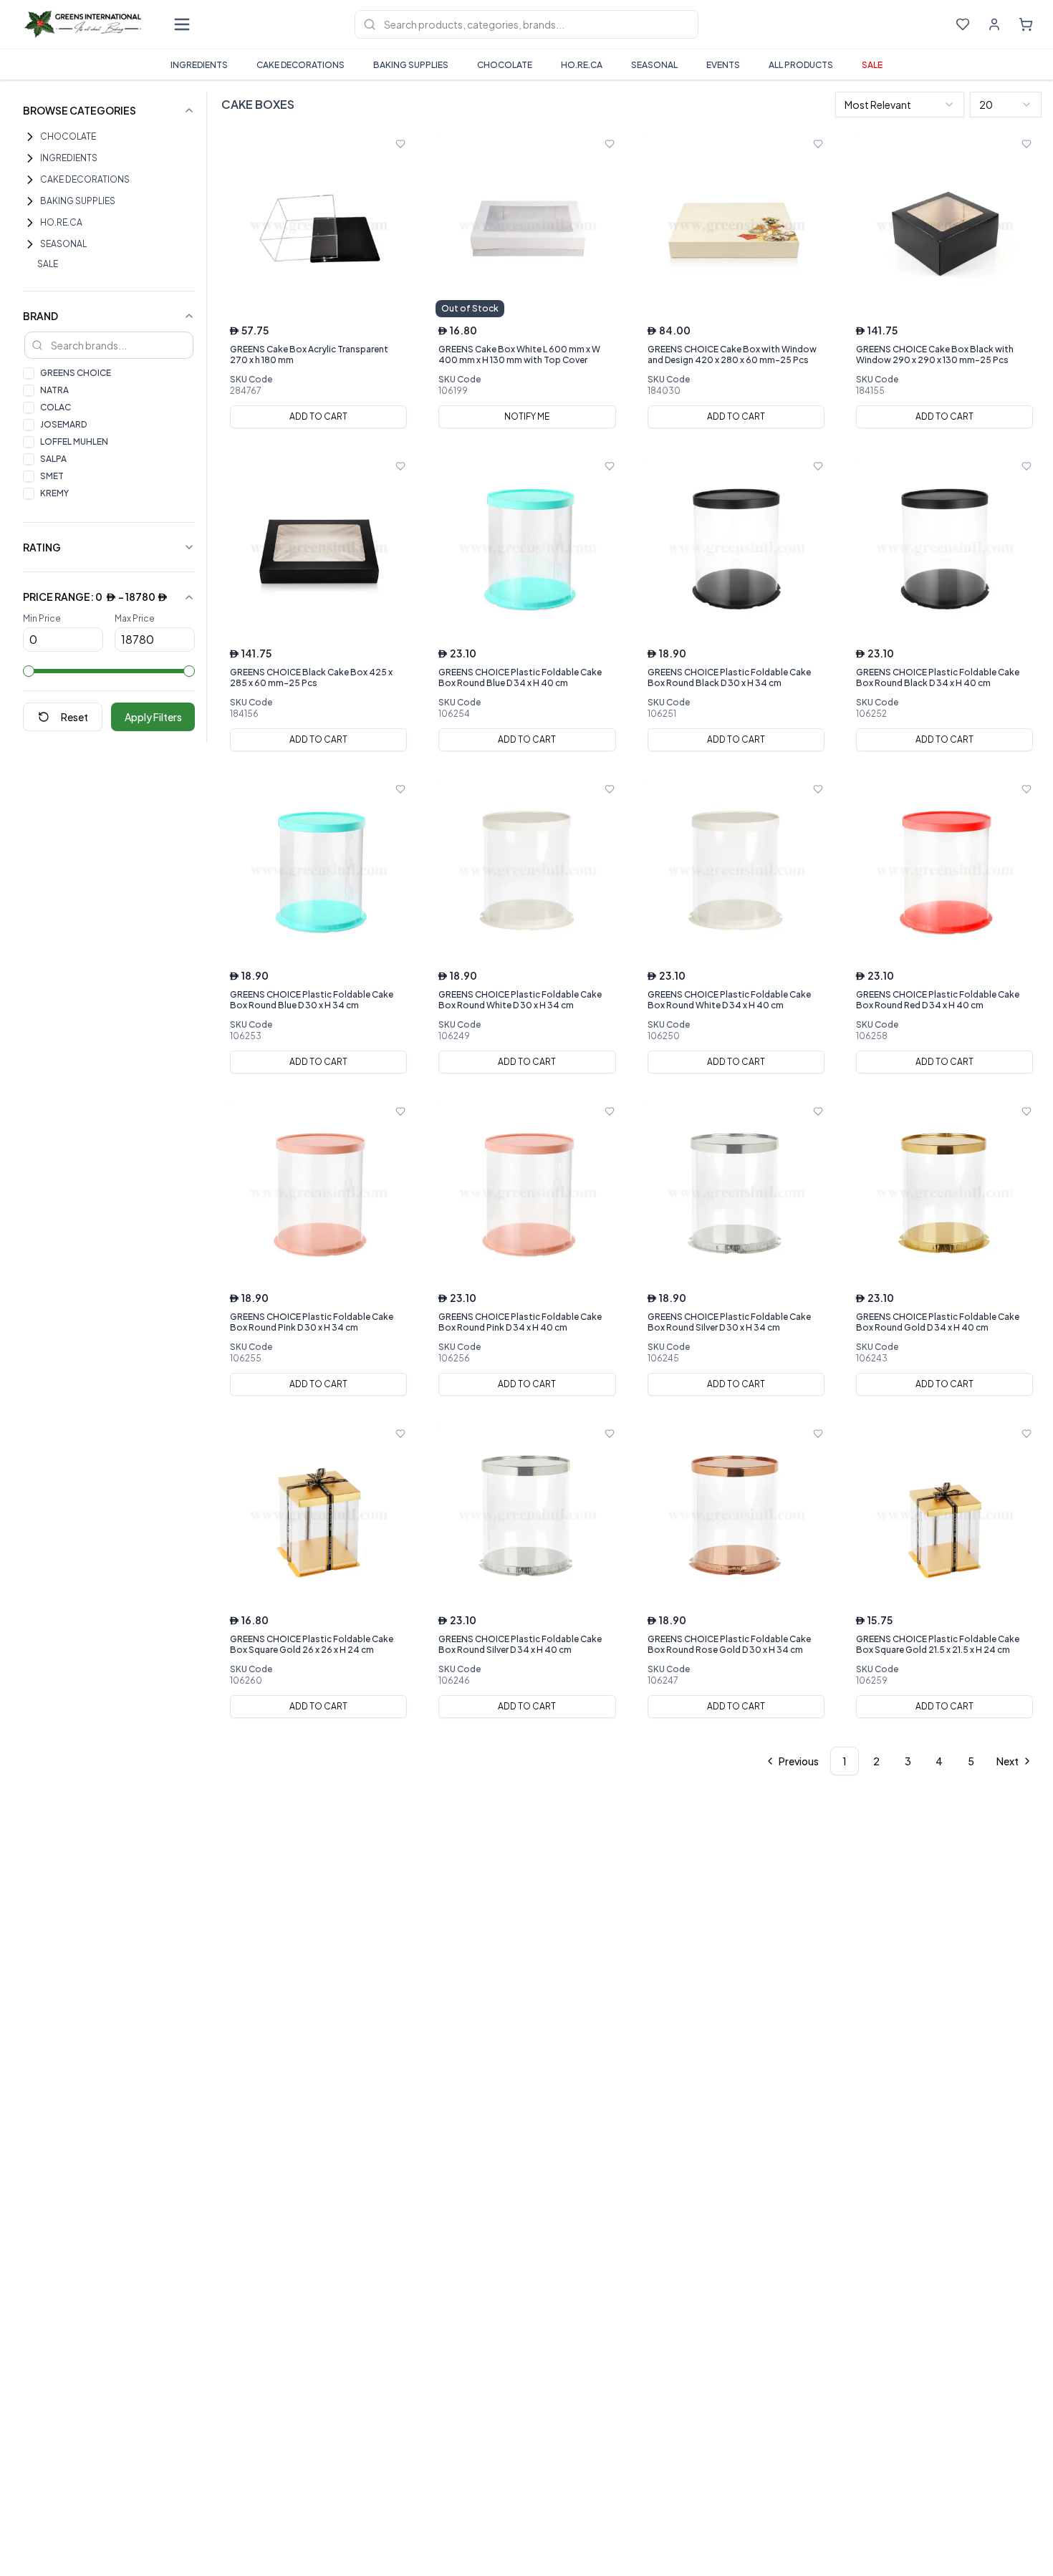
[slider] (29, 671)
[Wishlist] (963, 24)
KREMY (54, 493)
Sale (872, 65)
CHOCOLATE (505, 65)
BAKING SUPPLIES (411, 65)
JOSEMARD (63, 424)
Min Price (42, 618)
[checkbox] (29, 373)
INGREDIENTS (199, 65)
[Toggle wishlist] (400, 144)
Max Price (135, 618)
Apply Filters (153, 717)
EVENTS (723, 65)
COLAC (56, 407)
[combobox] (900, 105)
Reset (74, 717)
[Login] (994, 24)
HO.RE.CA (582, 65)
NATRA (54, 390)
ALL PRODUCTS (801, 65)
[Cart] (1026, 24)
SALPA (53, 459)
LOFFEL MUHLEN (74, 442)
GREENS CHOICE (76, 373)
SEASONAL (654, 65)
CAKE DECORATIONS (300, 65)
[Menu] (182, 24)
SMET (52, 476)
